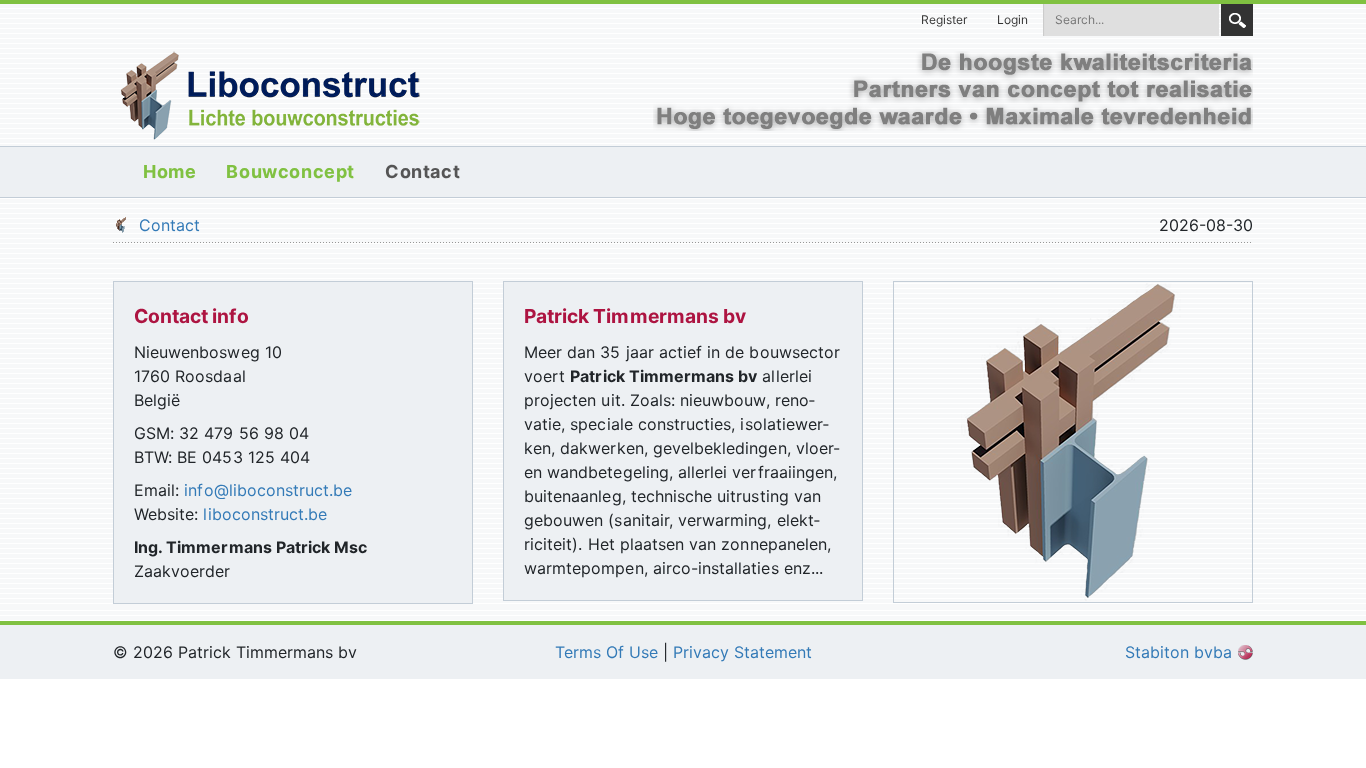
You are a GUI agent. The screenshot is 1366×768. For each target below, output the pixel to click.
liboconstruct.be (265, 514)
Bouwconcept (290, 171)
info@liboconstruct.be (268, 490)
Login (1012, 19)
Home (169, 171)
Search (1237, 20)
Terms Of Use (606, 652)
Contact (422, 171)
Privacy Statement (742, 652)
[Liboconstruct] (270, 94)
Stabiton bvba (1181, 652)
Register (944, 19)
